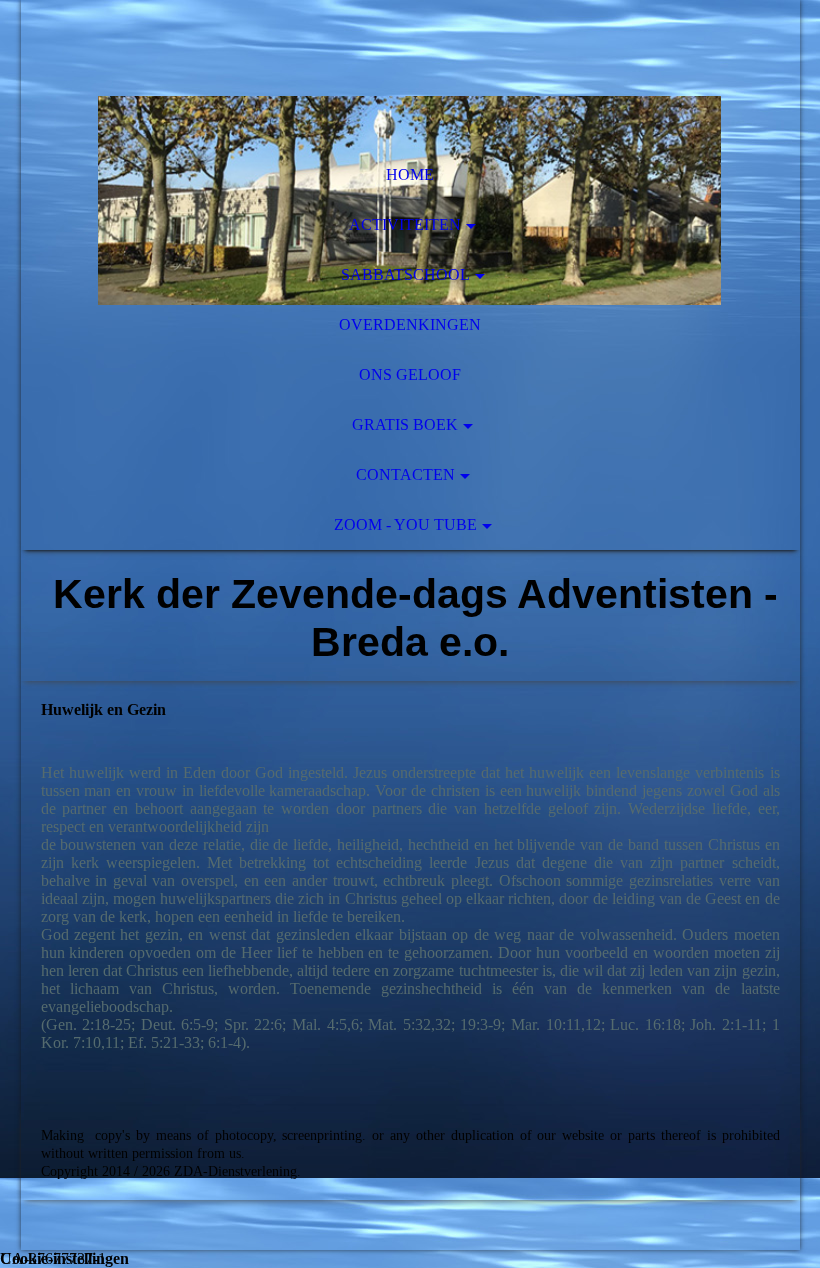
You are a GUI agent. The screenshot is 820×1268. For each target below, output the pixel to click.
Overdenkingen (410, 324)
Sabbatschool (405, 274)
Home (410, 174)
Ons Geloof (410, 374)
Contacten (405, 474)
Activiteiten (405, 224)
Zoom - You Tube (405, 524)
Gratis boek (405, 424)
